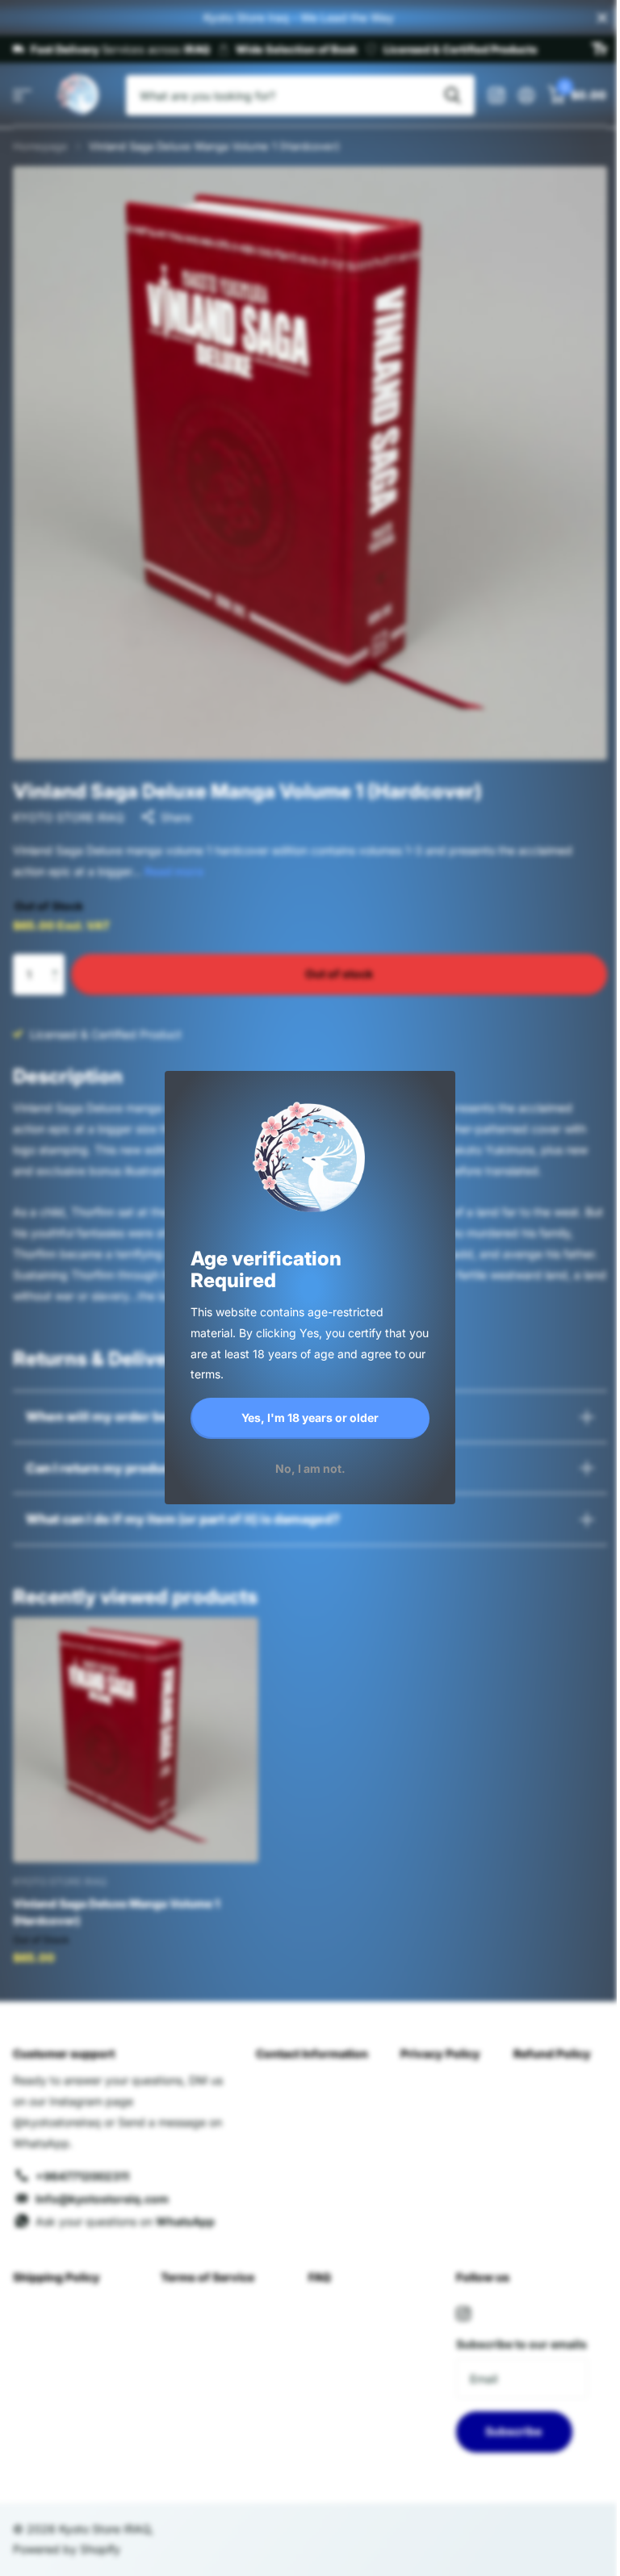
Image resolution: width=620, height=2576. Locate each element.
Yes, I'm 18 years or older (310, 1418)
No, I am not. (310, 1468)
